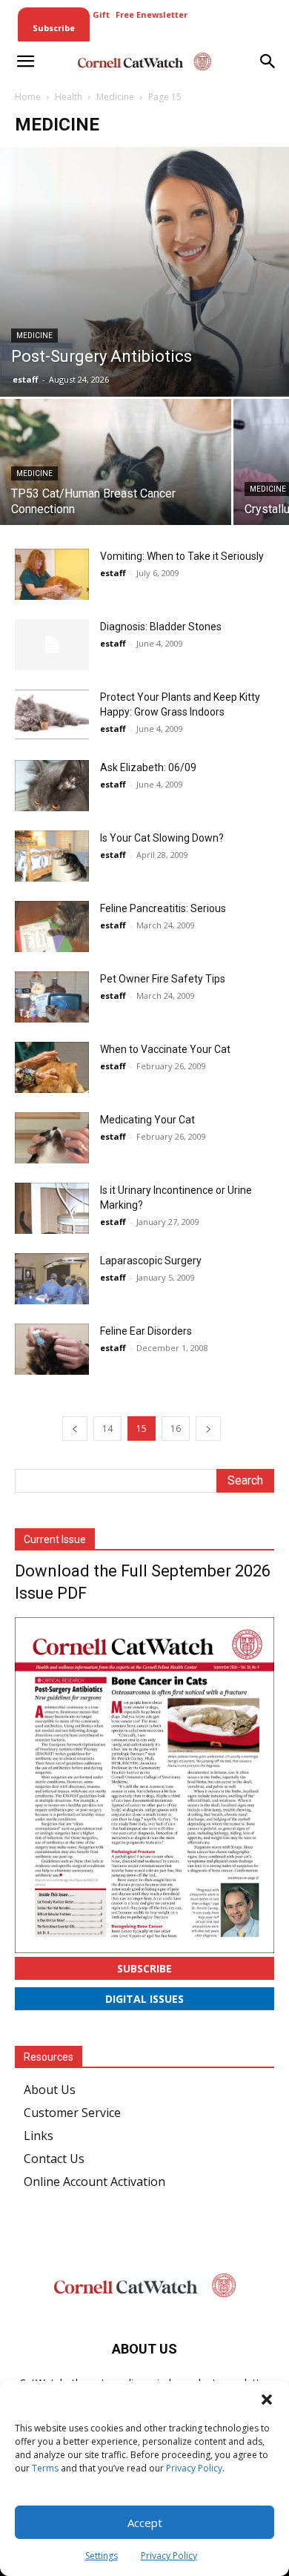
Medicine (115, 97)
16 (176, 1429)
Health (69, 97)
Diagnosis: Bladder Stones (161, 627)
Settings (102, 2556)
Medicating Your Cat (147, 1120)
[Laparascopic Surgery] (52, 1279)
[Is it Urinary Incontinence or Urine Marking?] (52, 1208)
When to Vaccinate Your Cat (165, 1049)
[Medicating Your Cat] (52, 1138)
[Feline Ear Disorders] (52, 1349)
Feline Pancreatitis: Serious (163, 908)
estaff (26, 379)
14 (107, 1429)
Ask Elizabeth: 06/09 (148, 767)
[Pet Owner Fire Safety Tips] (52, 997)
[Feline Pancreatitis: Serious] (52, 927)
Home (28, 97)
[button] (267, 2400)
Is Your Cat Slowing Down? (162, 838)
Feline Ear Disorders (146, 1331)
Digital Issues (144, 1999)
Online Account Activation (94, 2182)
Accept (145, 2523)
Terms (45, 2468)
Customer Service (72, 2113)
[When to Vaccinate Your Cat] (52, 1067)
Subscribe (144, 1968)
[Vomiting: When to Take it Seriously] (52, 574)
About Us (50, 2090)
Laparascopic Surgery (151, 1261)
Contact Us (54, 2159)
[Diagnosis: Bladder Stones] (52, 645)
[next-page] (208, 1429)
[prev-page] (75, 1429)
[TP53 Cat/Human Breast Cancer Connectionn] (116, 485)
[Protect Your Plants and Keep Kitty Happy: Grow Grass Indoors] (52, 714)
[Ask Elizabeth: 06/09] (52, 786)
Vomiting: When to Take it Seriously (182, 556)
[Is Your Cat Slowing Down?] (52, 856)
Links (39, 2136)
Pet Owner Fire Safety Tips (163, 979)
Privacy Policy (194, 2468)
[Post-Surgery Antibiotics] (144, 272)
